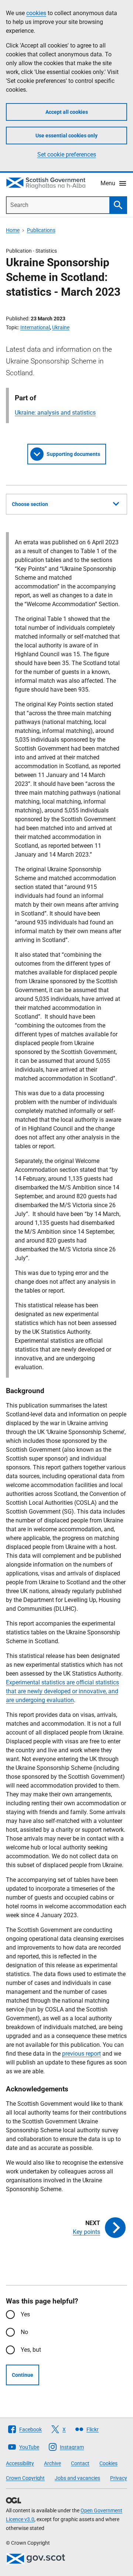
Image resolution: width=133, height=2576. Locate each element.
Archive (52, 2463)
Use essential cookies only (66, 136)
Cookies (108, 2463)
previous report (81, 2054)
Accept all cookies (67, 112)
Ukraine (61, 327)
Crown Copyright (25, 2478)
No (24, 2332)
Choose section (30, 504)
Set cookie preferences (67, 154)
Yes (25, 2314)
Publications (41, 230)
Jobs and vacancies (77, 2478)
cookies (36, 13)
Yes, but (31, 2350)
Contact (80, 2463)
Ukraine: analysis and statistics (55, 413)
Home (13, 230)
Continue (23, 2375)
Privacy (119, 2478)
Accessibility (20, 2463)
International (35, 327)
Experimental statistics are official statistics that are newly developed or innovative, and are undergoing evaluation (62, 1691)
